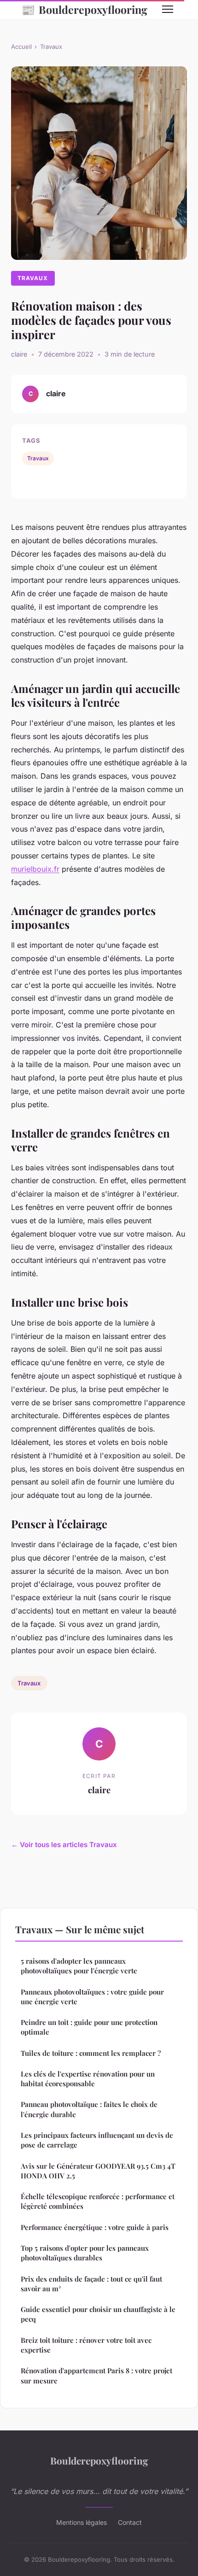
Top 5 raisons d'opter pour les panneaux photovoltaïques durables (85, 2253)
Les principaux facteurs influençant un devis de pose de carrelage (97, 2140)
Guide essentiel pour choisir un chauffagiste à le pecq (98, 2314)
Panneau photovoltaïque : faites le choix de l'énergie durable (89, 2109)
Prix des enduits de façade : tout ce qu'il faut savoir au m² (91, 2284)
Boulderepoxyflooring (84, 9)
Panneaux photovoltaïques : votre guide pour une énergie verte (92, 1997)
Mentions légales (82, 2522)
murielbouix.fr (35, 869)
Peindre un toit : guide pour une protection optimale (89, 2027)
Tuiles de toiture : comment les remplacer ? (91, 2053)
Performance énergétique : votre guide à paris (95, 2227)
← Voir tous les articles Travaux (64, 1845)
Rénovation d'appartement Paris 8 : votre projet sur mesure (96, 2375)
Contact (130, 2522)
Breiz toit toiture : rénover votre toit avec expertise (86, 2345)
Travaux (51, 47)
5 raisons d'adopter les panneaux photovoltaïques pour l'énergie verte (79, 1966)
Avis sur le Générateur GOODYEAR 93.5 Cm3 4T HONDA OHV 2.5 (98, 2171)
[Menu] (168, 9)
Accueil (21, 47)
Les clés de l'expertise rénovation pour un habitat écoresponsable (88, 2079)
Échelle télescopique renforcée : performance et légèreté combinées (98, 2201)
